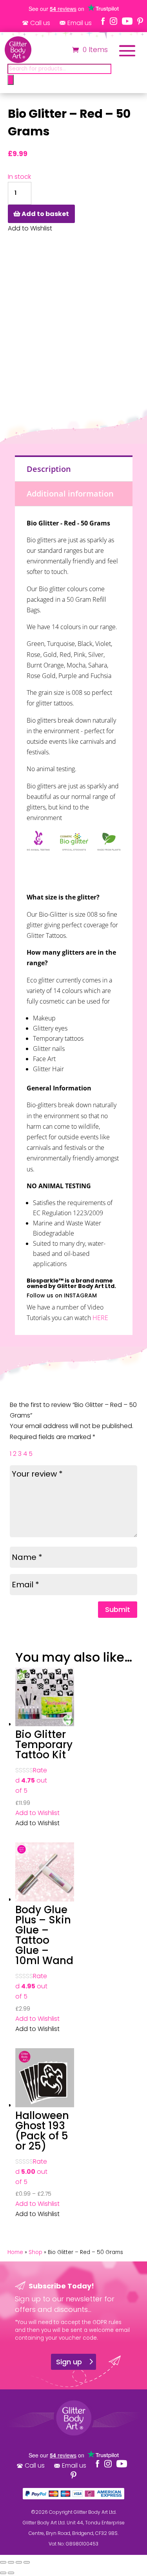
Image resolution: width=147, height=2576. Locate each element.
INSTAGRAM (80, 1295)
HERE (100, 1318)
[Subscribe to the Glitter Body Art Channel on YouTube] (127, 21)
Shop (35, 2252)
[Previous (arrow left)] (3, 2573)
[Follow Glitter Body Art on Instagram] (113, 21)
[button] (37, 1813)
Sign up (69, 2362)
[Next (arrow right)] (11, 2573)
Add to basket (45, 214)
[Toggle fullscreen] (11, 2562)
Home (15, 2252)
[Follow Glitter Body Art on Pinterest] (140, 21)
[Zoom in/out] (3, 2562)
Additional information (70, 494)
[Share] (19, 2562)
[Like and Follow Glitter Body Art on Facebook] (103, 21)
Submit (118, 1609)
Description (49, 469)
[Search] (11, 80)
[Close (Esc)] (27, 2562)
